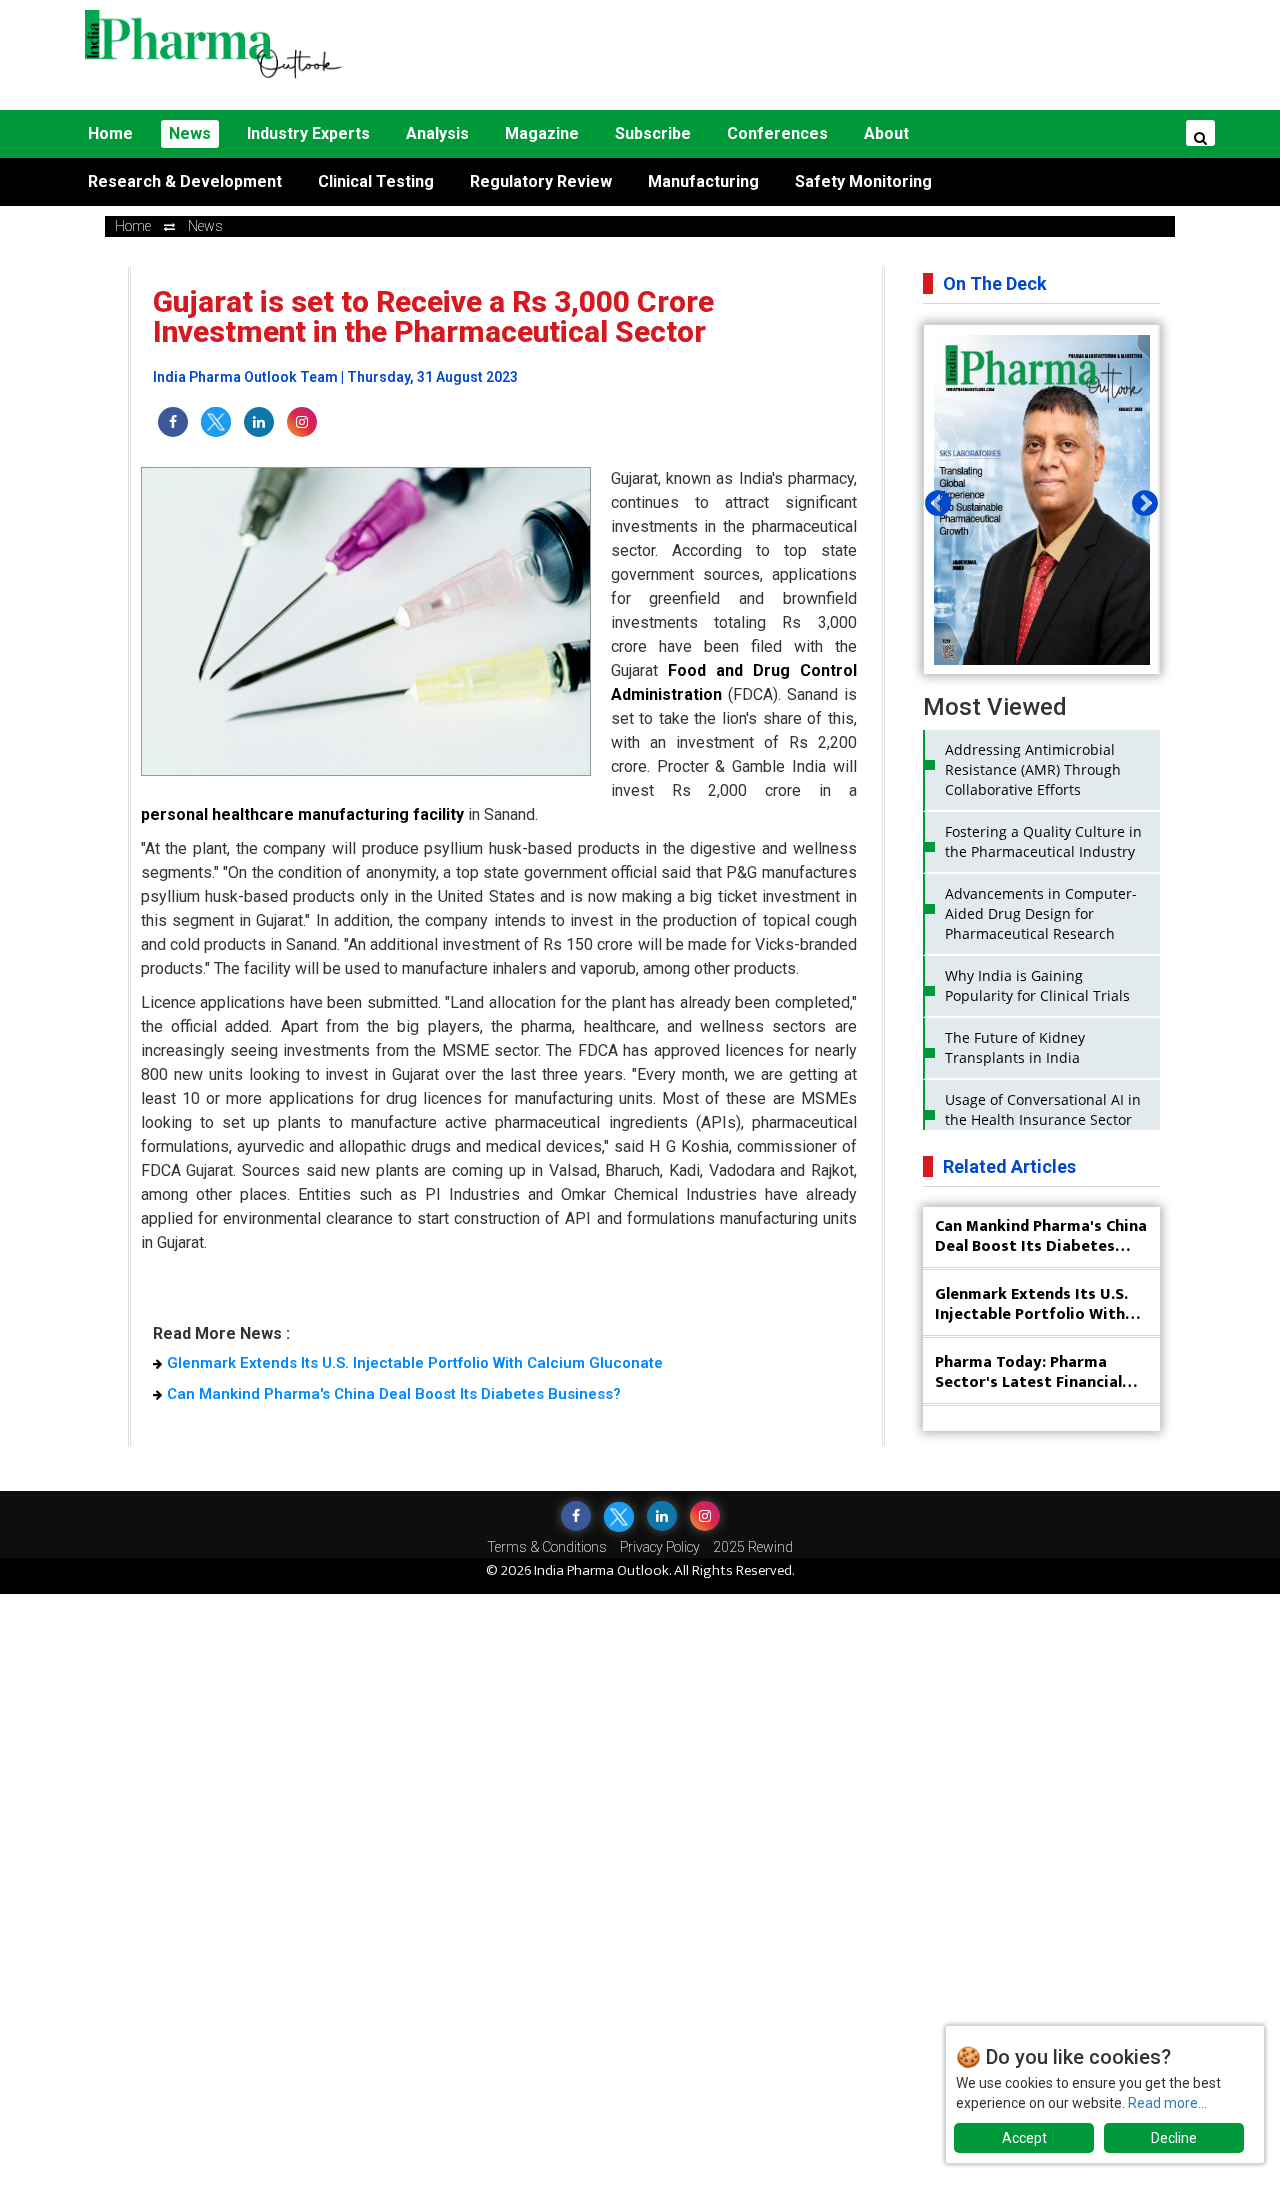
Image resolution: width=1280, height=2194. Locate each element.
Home (110, 133)
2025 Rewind (753, 1547)
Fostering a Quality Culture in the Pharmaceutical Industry (1043, 841)
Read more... (1167, 2103)
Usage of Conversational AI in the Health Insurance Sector (1043, 1109)
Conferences (777, 133)
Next (1140, 499)
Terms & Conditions (547, 1547)
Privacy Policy (660, 1547)
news (205, 226)
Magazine (542, 133)
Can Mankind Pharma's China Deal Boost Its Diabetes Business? (394, 1394)
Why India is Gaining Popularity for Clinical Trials (1037, 985)
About (886, 133)
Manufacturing (703, 181)
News (190, 133)
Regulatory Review (541, 181)
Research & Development (185, 181)
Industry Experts (308, 133)
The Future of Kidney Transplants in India (1015, 1047)
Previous (933, 499)
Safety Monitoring (863, 181)
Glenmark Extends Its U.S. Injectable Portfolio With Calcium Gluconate (415, 1363)
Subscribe (653, 133)
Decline (1174, 2138)
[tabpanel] (1042, 500)
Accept (1024, 2138)
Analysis (437, 133)
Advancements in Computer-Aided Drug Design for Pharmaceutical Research (1041, 913)
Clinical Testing (376, 181)
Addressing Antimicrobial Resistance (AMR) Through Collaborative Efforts (1033, 769)
